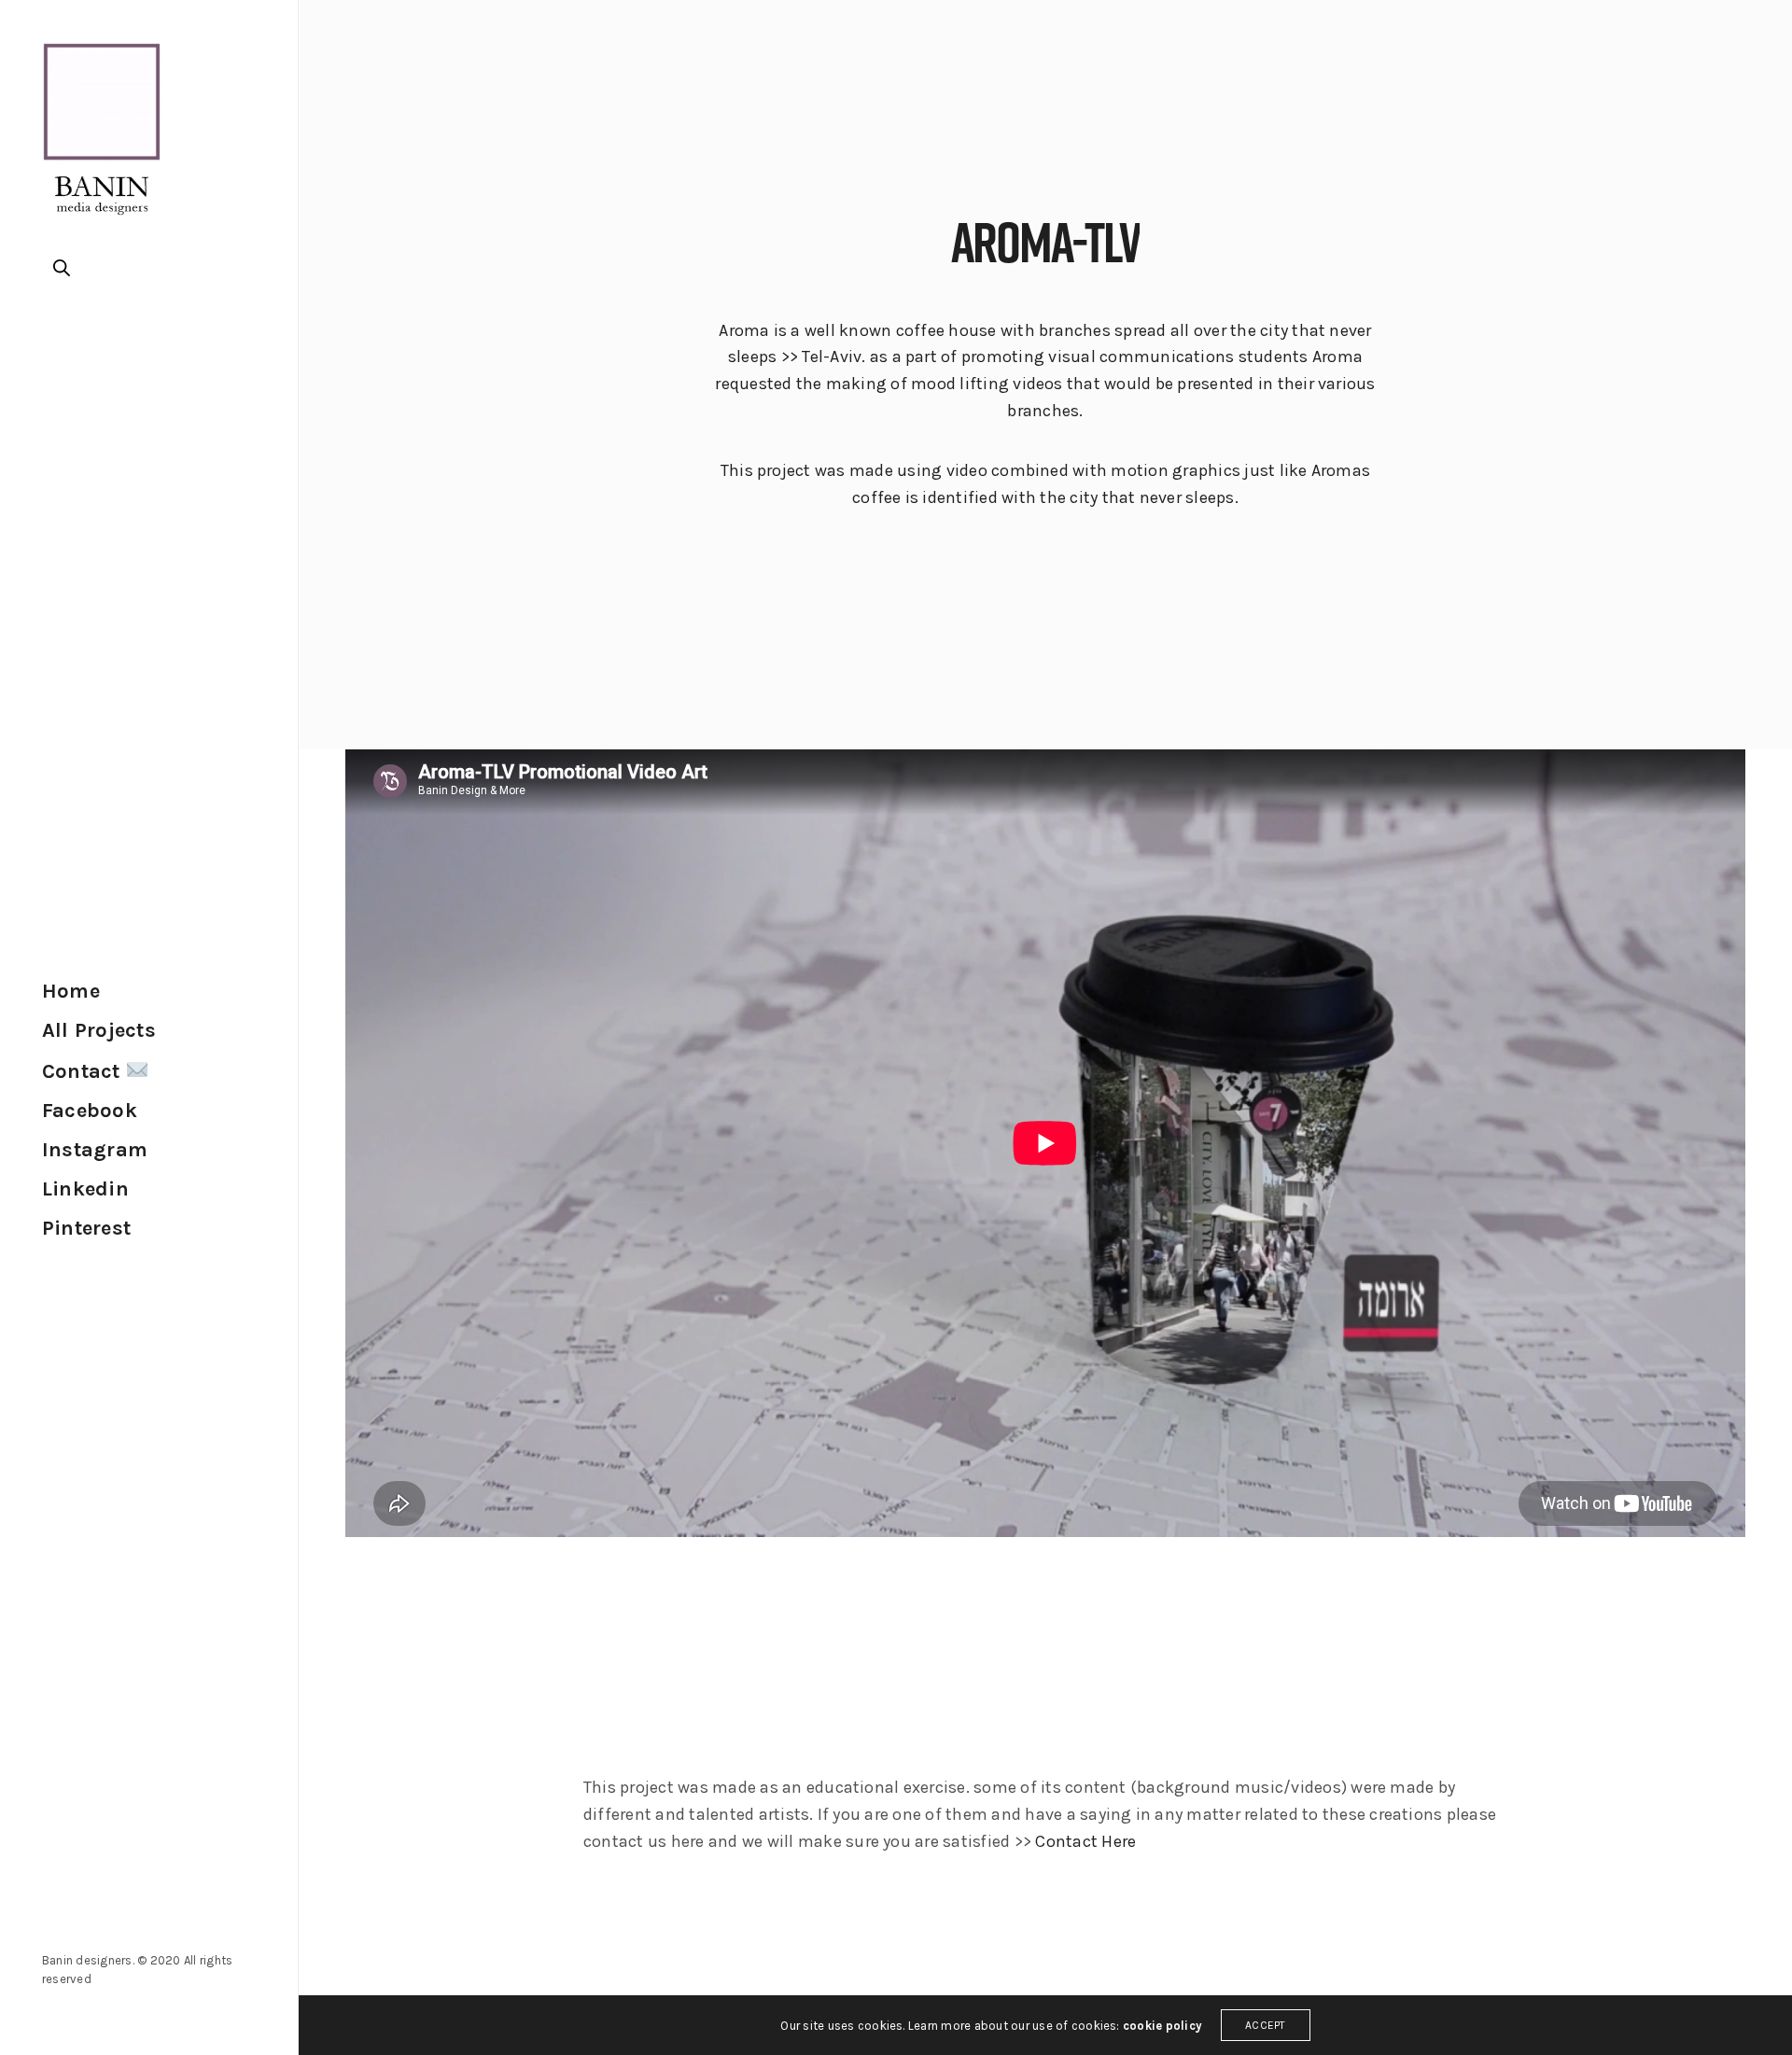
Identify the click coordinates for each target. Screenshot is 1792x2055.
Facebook (90, 1111)
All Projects (99, 1030)
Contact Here (1085, 1841)
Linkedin (85, 1189)
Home (71, 991)
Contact (84, 1071)
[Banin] (102, 135)
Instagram (95, 1150)
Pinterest (86, 1228)
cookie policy (1162, 2026)
